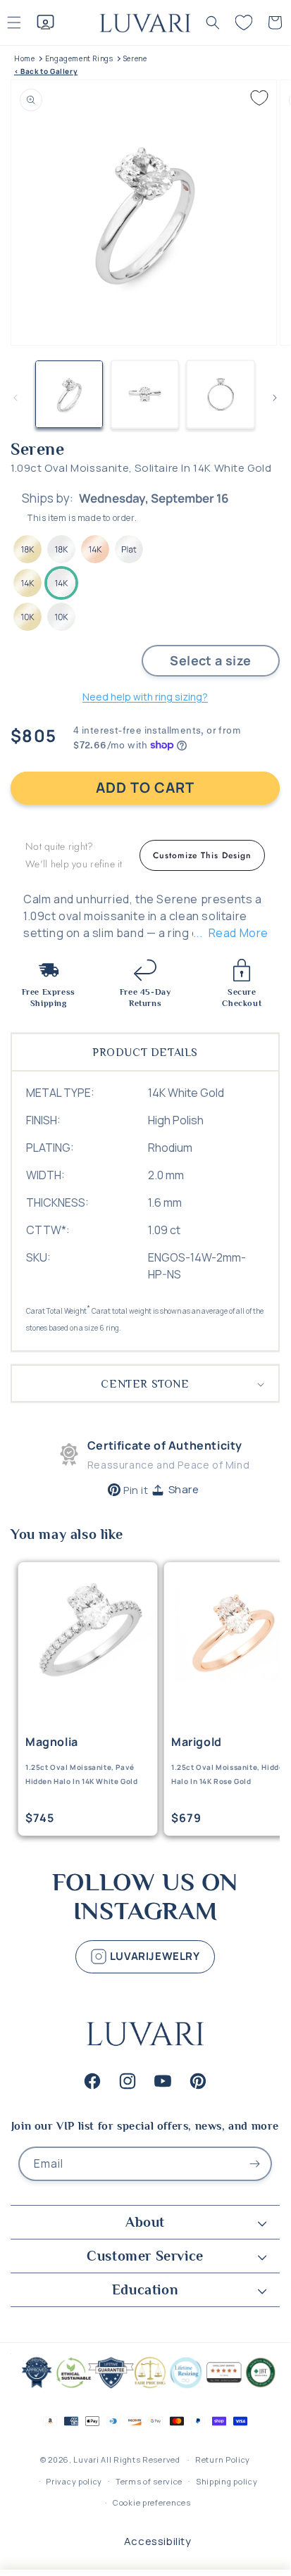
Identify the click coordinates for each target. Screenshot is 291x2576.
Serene (135, 59)
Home (24, 59)
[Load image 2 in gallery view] (145, 394)
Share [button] (184, 1489)
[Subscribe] (255, 2164)
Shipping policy (227, 2481)
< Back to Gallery (46, 71)
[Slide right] (275, 398)
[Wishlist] (244, 23)
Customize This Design (202, 855)
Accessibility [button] (158, 2541)
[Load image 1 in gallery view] (69, 394)
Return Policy (223, 2459)
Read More (239, 933)
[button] (213, 23)
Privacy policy (74, 2481)
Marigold (197, 1742)
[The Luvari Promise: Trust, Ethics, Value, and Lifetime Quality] (145, 2387)
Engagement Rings (79, 59)
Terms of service (149, 2481)
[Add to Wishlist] (259, 98)
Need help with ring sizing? (145, 697)
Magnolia (52, 1742)
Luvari (86, 2459)
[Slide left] (16, 398)
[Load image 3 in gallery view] (221, 394)
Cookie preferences (152, 2502)
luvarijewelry (153, 1955)
